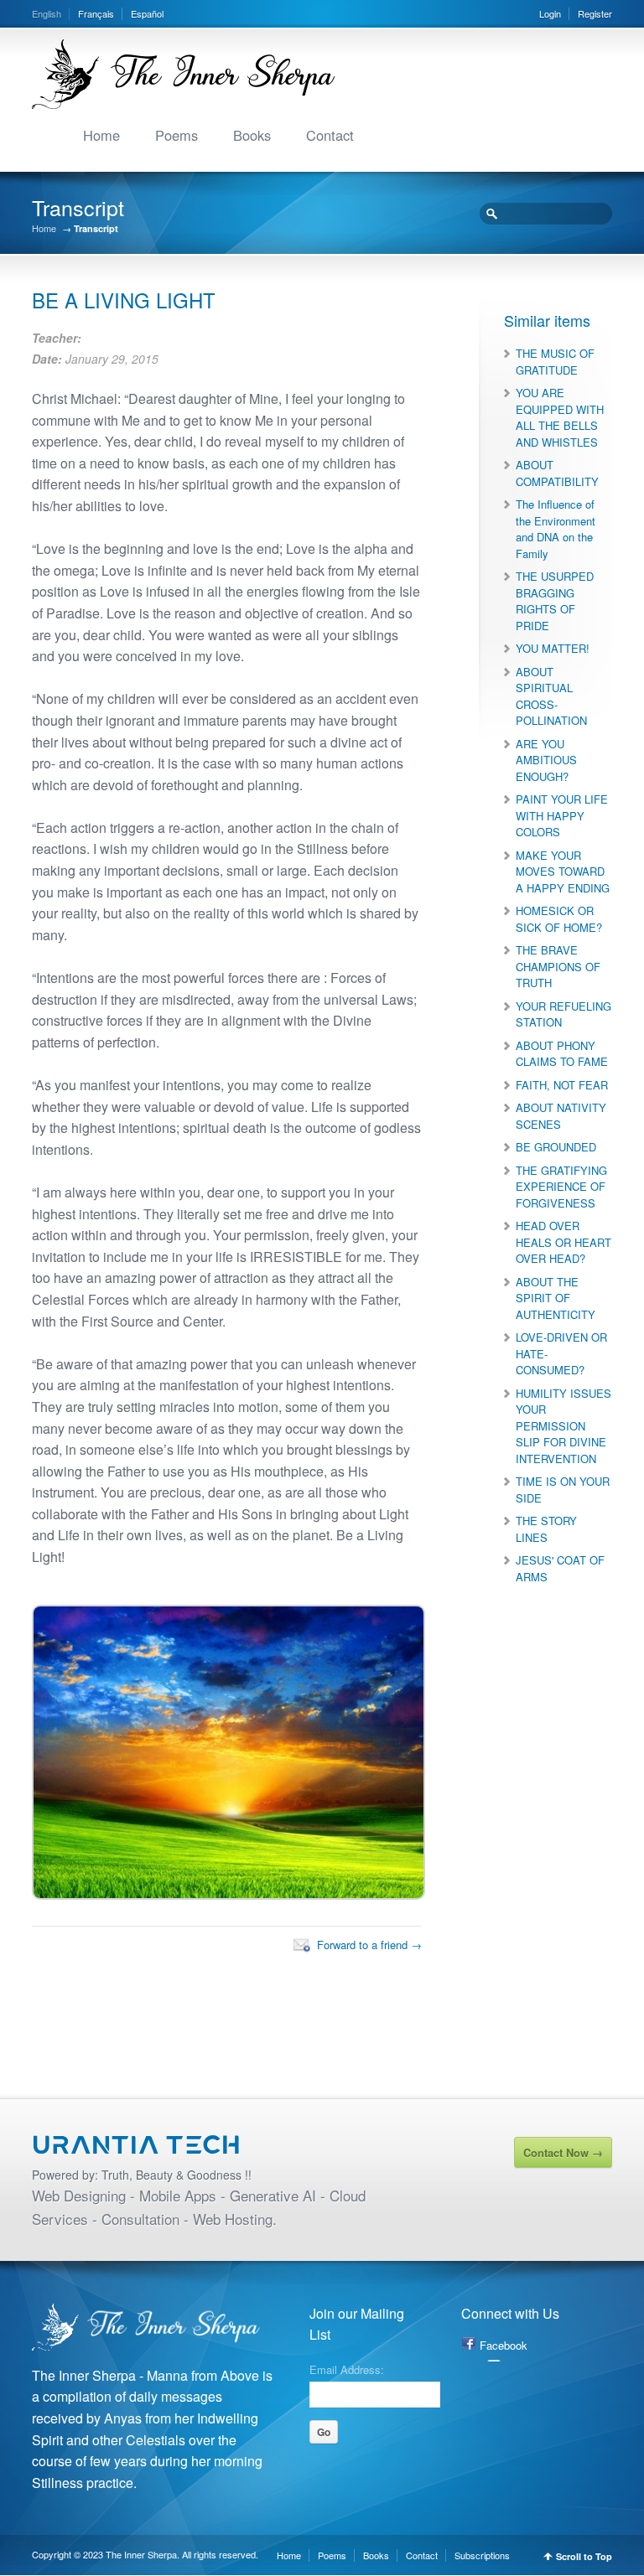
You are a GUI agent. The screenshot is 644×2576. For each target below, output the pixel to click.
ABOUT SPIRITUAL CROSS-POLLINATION (551, 696)
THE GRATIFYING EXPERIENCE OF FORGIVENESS (561, 1187)
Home (101, 135)
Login (550, 13)
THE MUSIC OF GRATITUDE (555, 362)
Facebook (504, 2345)
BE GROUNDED (556, 1147)
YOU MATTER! (553, 648)
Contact (330, 135)
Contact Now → (563, 2152)
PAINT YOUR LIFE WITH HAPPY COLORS (562, 815)
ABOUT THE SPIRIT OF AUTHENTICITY (556, 1298)
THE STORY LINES (546, 1529)
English (47, 13)
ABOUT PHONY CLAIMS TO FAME (562, 1054)
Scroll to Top (584, 2556)
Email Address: (347, 2368)
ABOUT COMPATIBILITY (557, 473)
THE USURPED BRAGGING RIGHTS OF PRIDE (555, 601)
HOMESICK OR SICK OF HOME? (559, 919)
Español (147, 13)
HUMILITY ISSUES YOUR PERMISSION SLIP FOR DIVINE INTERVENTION (563, 1426)
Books (252, 135)
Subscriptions (482, 2555)
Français (96, 13)
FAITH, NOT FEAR (562, 1085)
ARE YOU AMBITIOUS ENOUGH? (546, 760)
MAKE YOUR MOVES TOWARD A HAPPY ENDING (563, 872)
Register (595, 13)
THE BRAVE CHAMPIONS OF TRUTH (558, 966)
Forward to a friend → (369, 1945)
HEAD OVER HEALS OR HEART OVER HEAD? (563, 1242)
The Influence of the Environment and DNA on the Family (556, 529)
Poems (177, 135)
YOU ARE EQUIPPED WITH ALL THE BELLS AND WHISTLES (560, 417)
